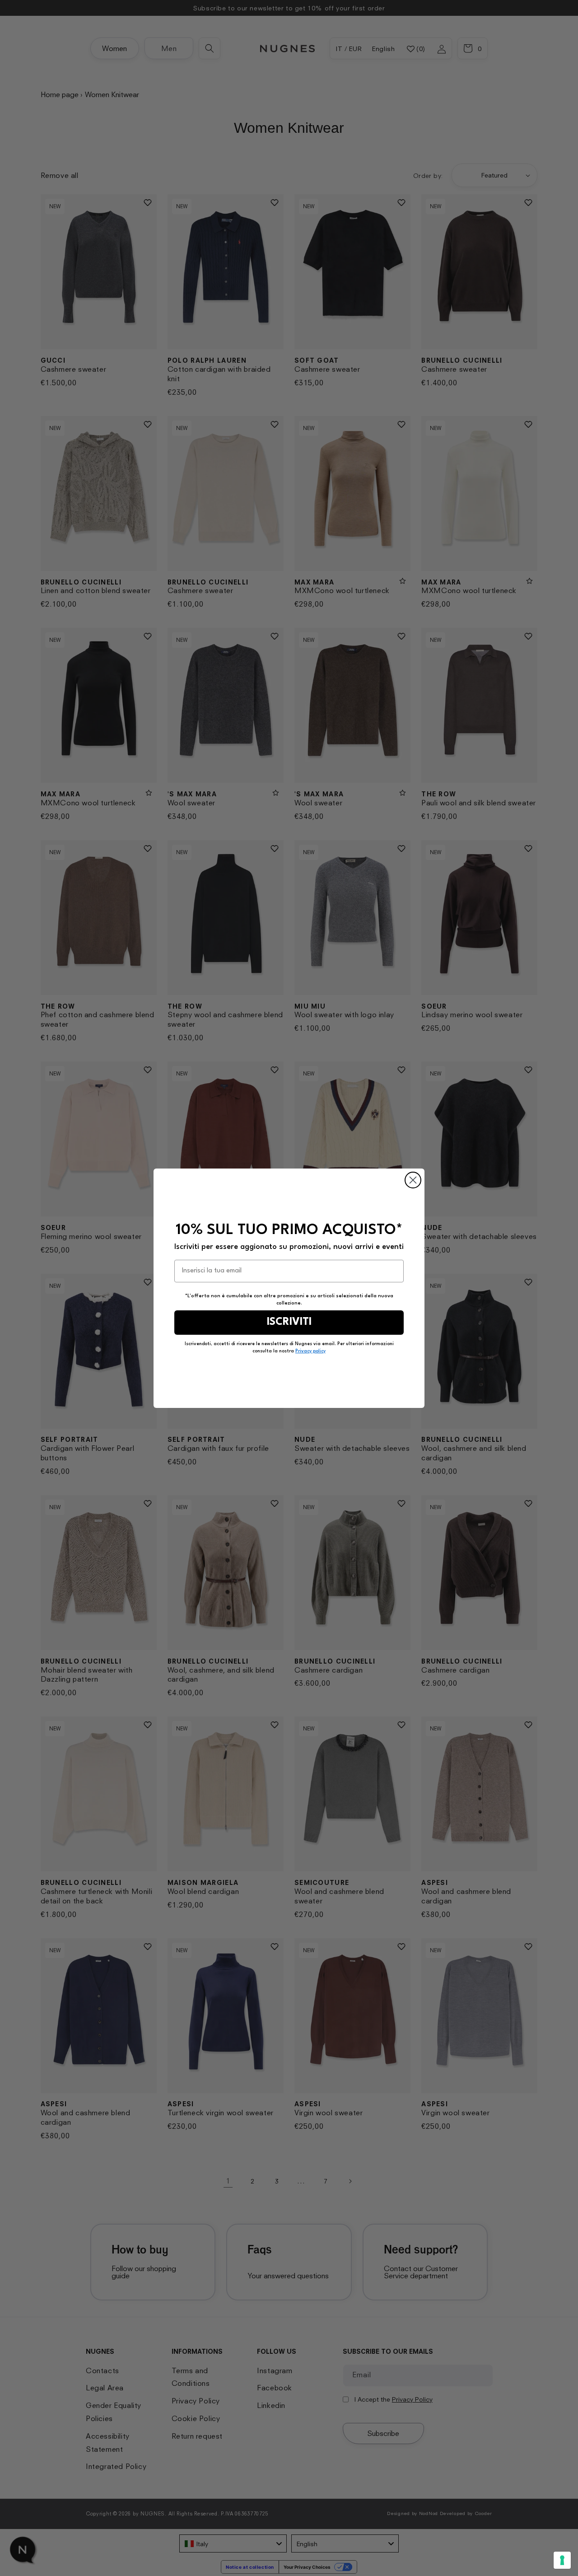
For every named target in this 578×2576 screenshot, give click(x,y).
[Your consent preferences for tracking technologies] (562, 2560)
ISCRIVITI (289, 1322)
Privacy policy (310, 1351)
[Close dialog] (413, 1180)
